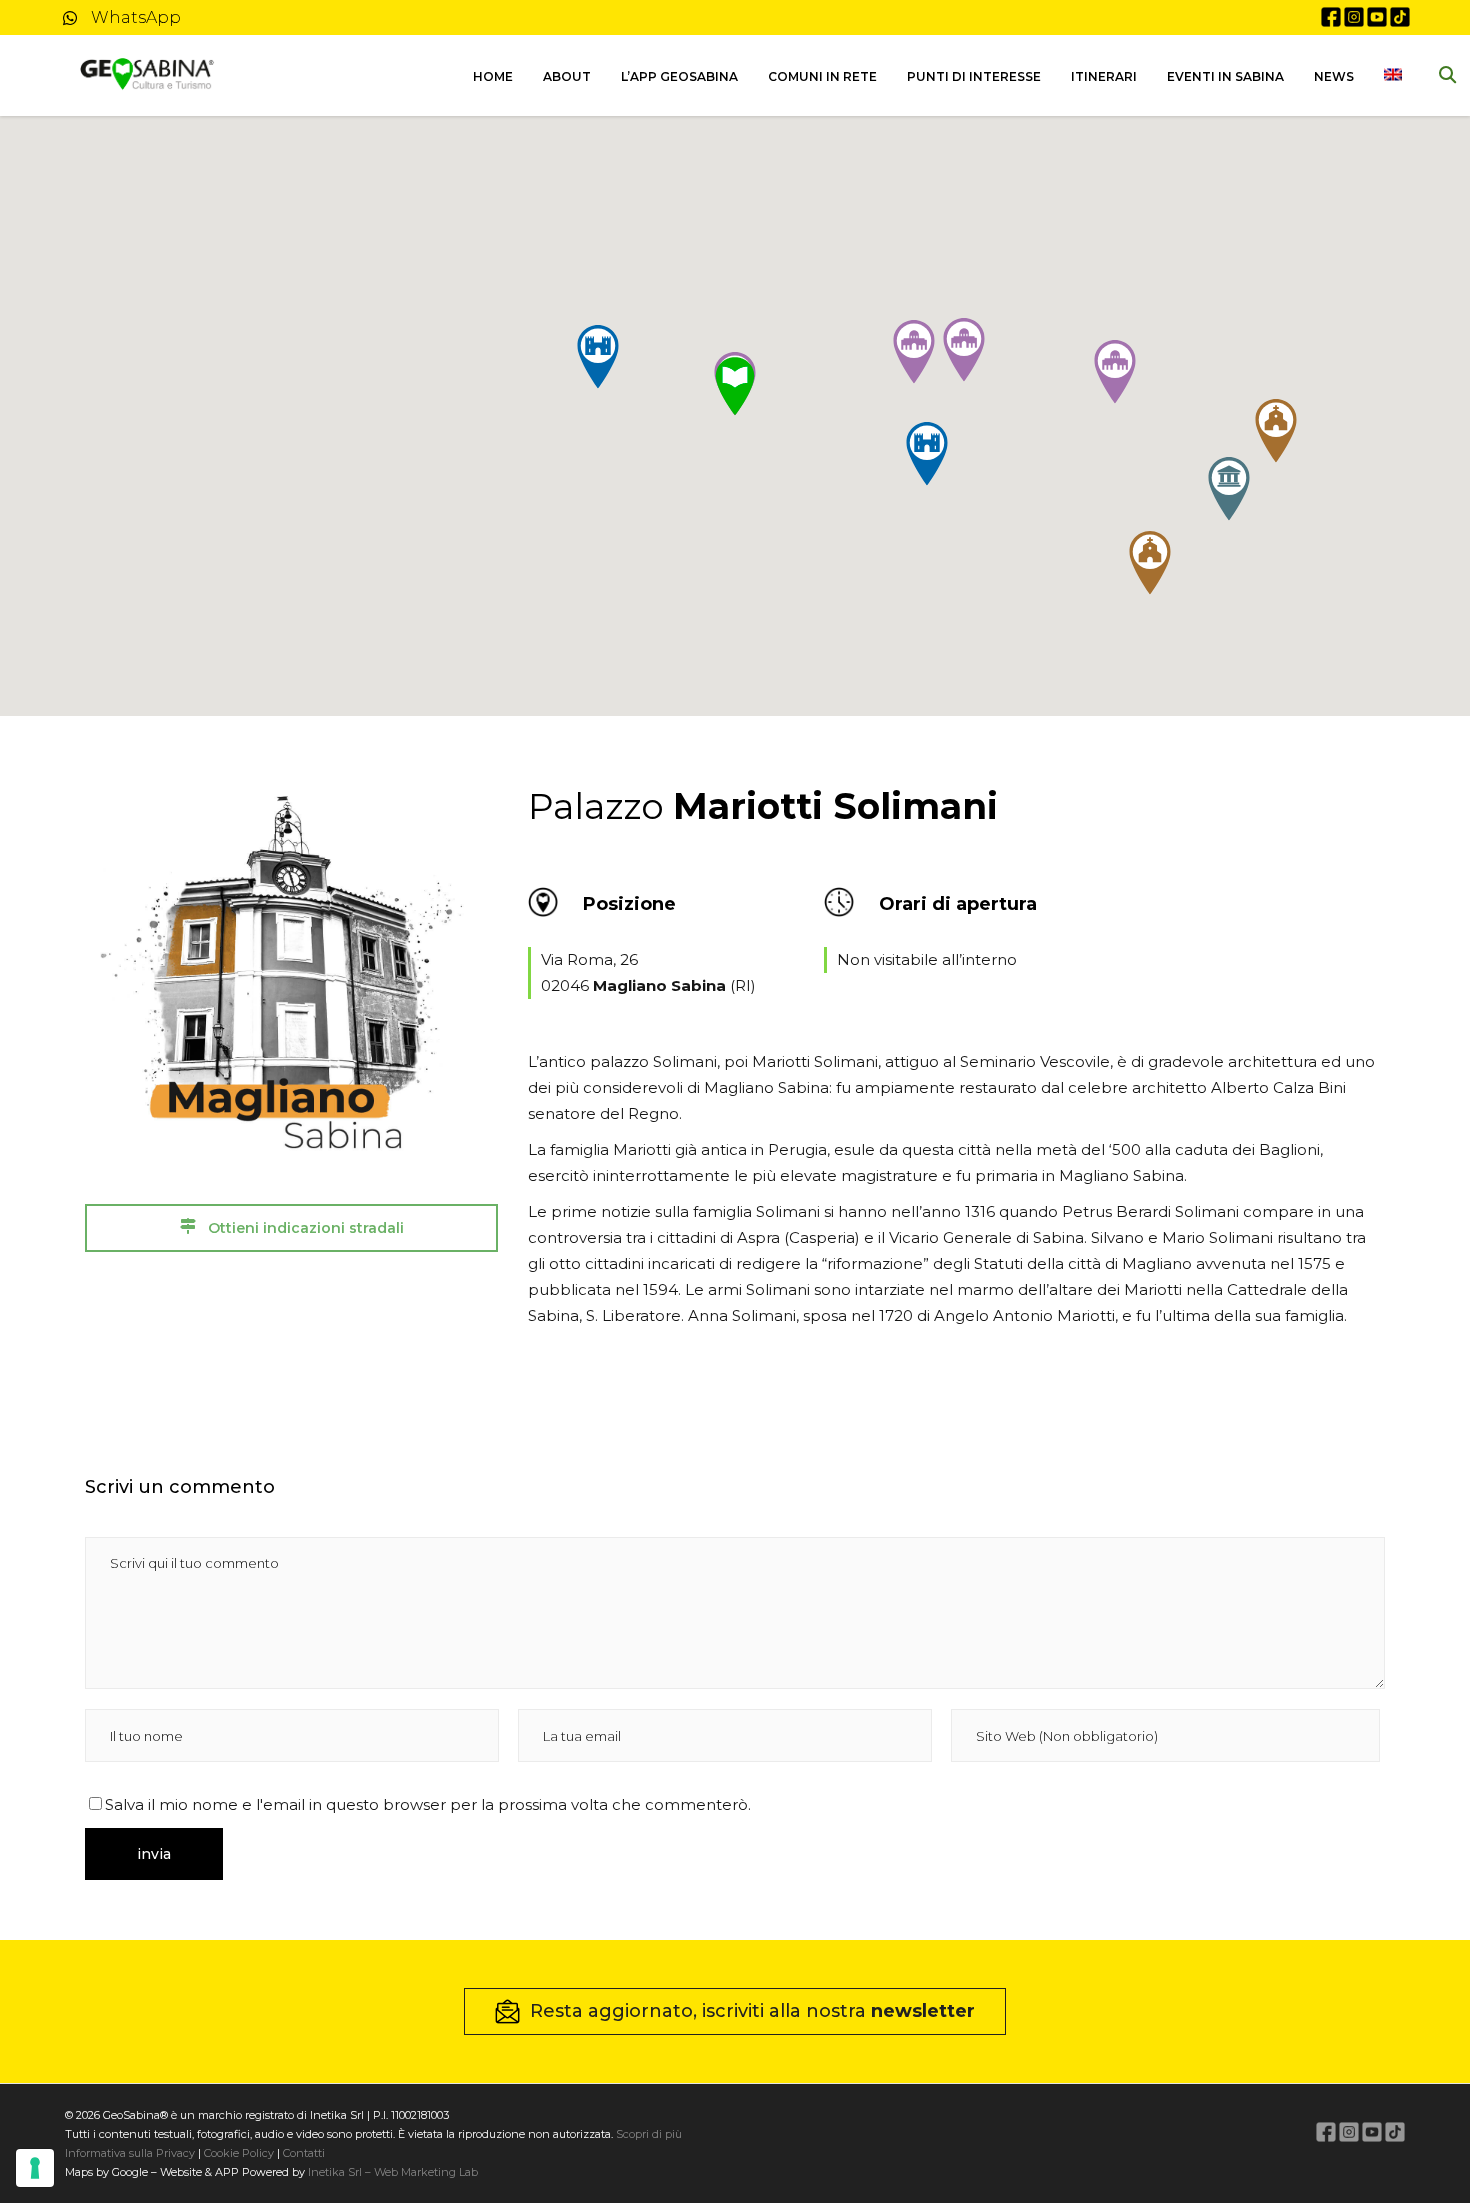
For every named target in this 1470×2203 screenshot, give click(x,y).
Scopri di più (649, 2134)
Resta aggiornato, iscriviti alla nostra (752, 2011)
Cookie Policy (239, 2153)
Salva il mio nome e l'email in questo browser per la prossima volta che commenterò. (428, 1804)
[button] (1229, 489)
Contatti (302, 2153)
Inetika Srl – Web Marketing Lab (393, 2172)
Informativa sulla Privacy (130, 2153)
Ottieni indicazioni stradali (304, 1228)
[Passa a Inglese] (1393, 76)
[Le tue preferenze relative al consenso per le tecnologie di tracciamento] (35, 2168)
